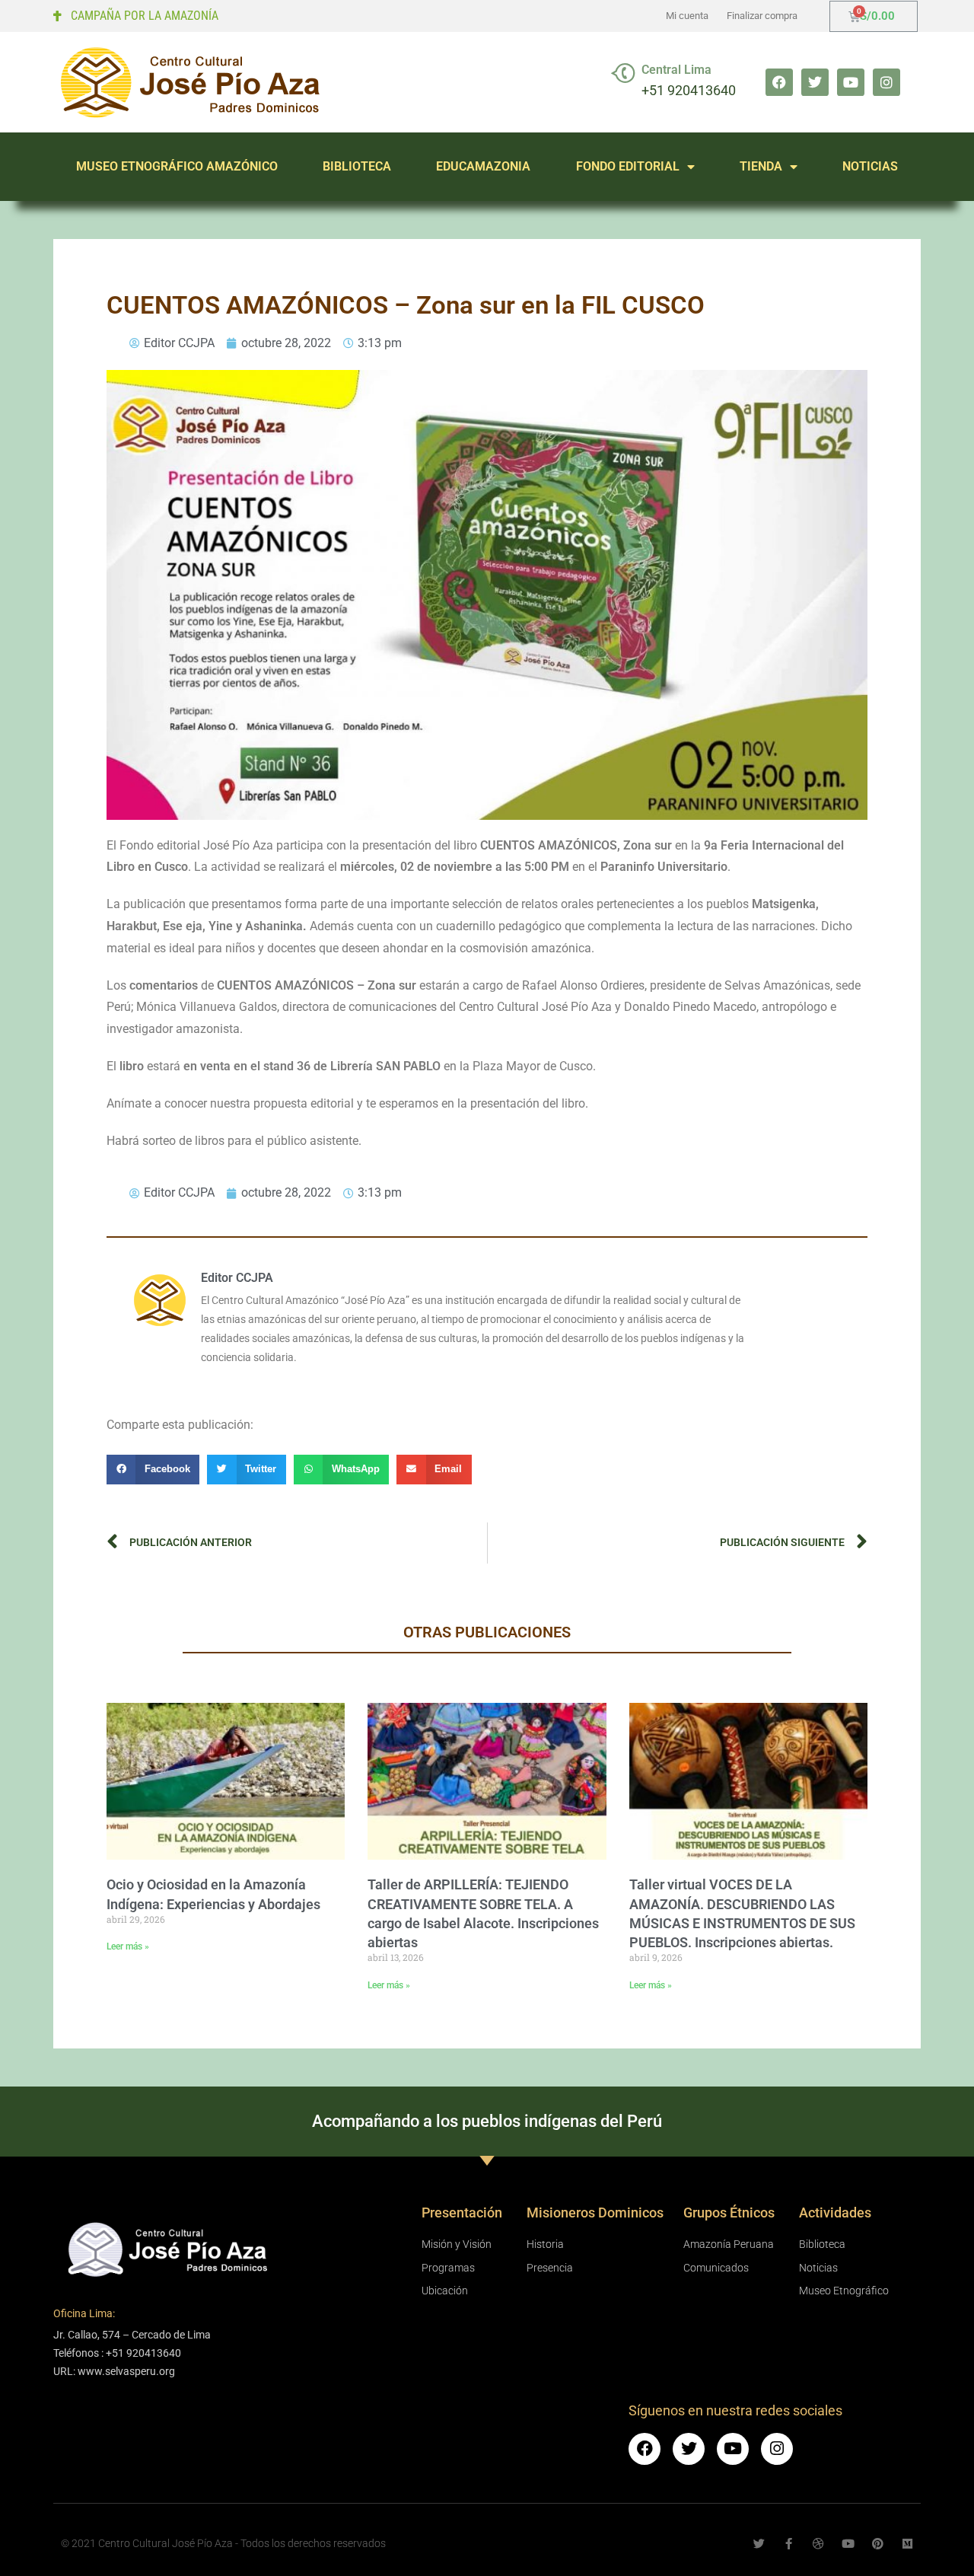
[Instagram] (886, 82)
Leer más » (128, 1946)
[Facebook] (779, 82)
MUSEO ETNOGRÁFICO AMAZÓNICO (177, 166)
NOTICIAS (870, 166)
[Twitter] (815, 82)
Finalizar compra (762, 16)
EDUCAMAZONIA (483, 166)
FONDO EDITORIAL (628, 166)
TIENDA (761, 166)
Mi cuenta (687, 16)
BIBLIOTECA (357, 166)
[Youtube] (851, 82)
